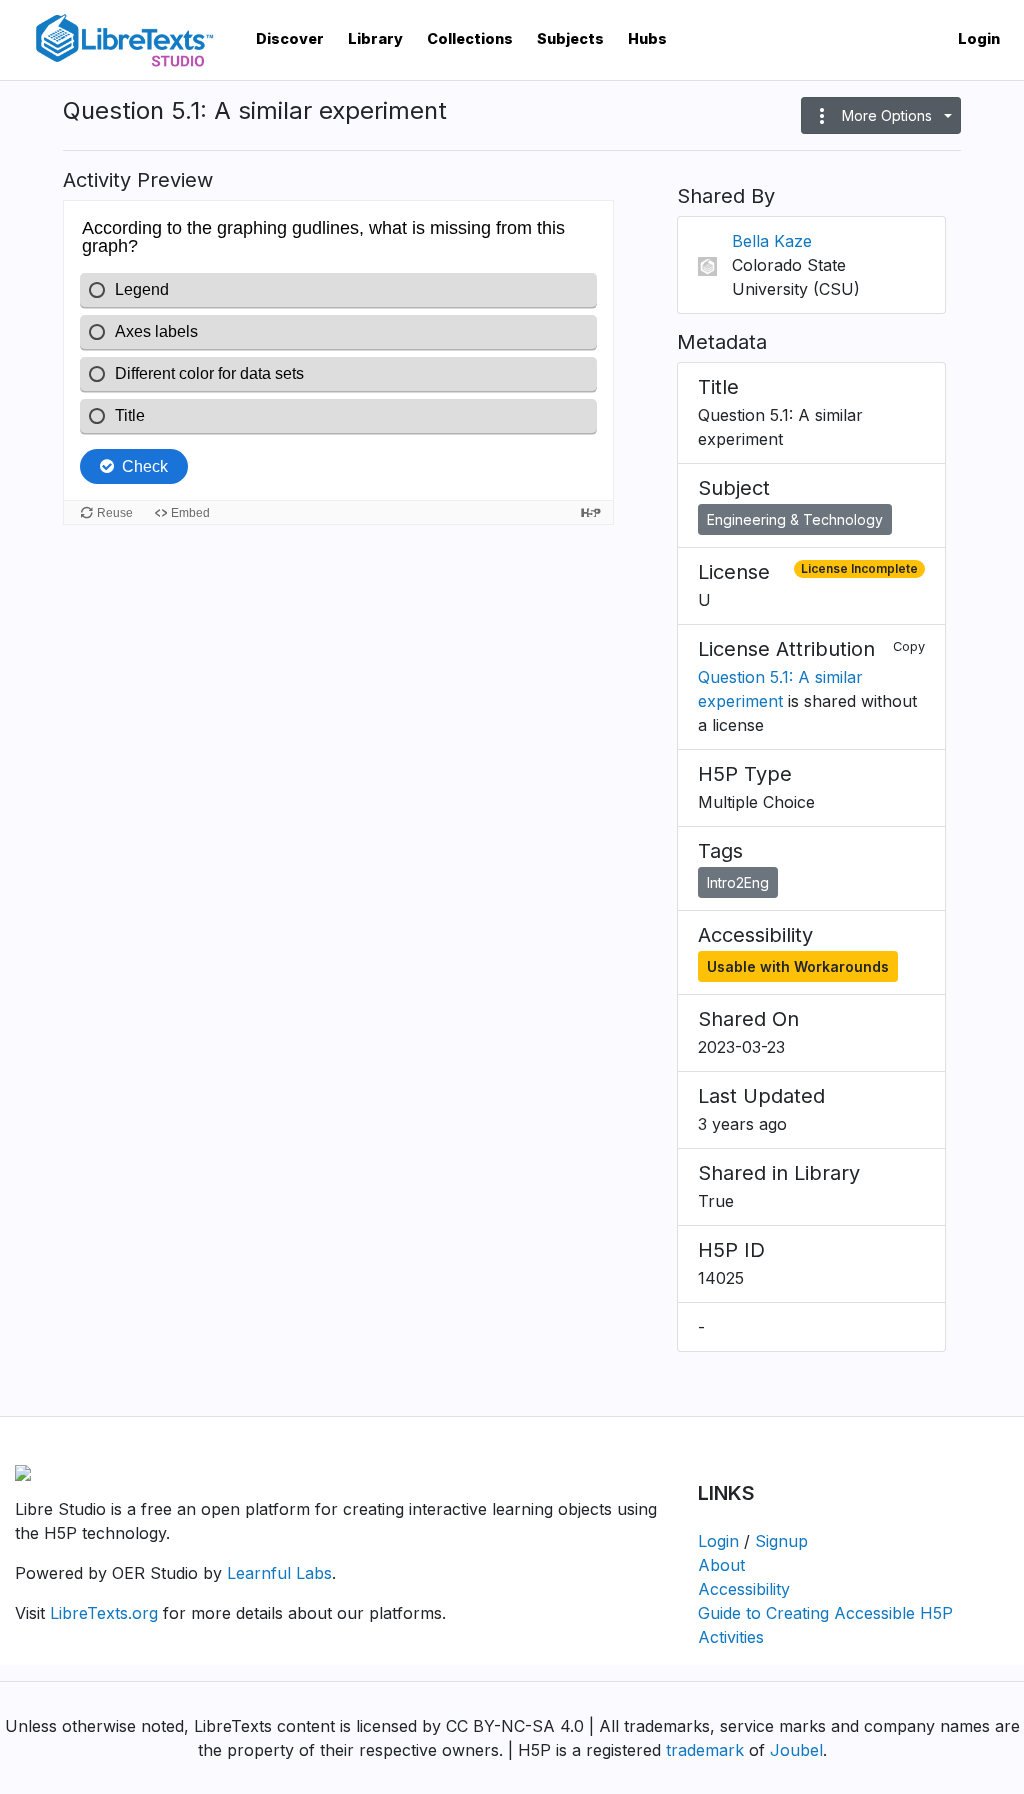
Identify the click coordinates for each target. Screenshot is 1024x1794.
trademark (705, 1750)
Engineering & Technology (795, 519)
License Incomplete (859, 568)
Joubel (796, 1750)
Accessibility (744, 1589)
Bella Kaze (772, 241)
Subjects (570, 38)
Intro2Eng (738, 882)
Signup (781, 1541)
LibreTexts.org (104, 1613)
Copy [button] (909, 646)
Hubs (647, 38)
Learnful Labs (279, 1573)
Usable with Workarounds (798, 966)
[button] (881, 115)
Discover (290, 38)
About (721, 1565)
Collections (470, 38)
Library (375, 38)
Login (979, 38)
